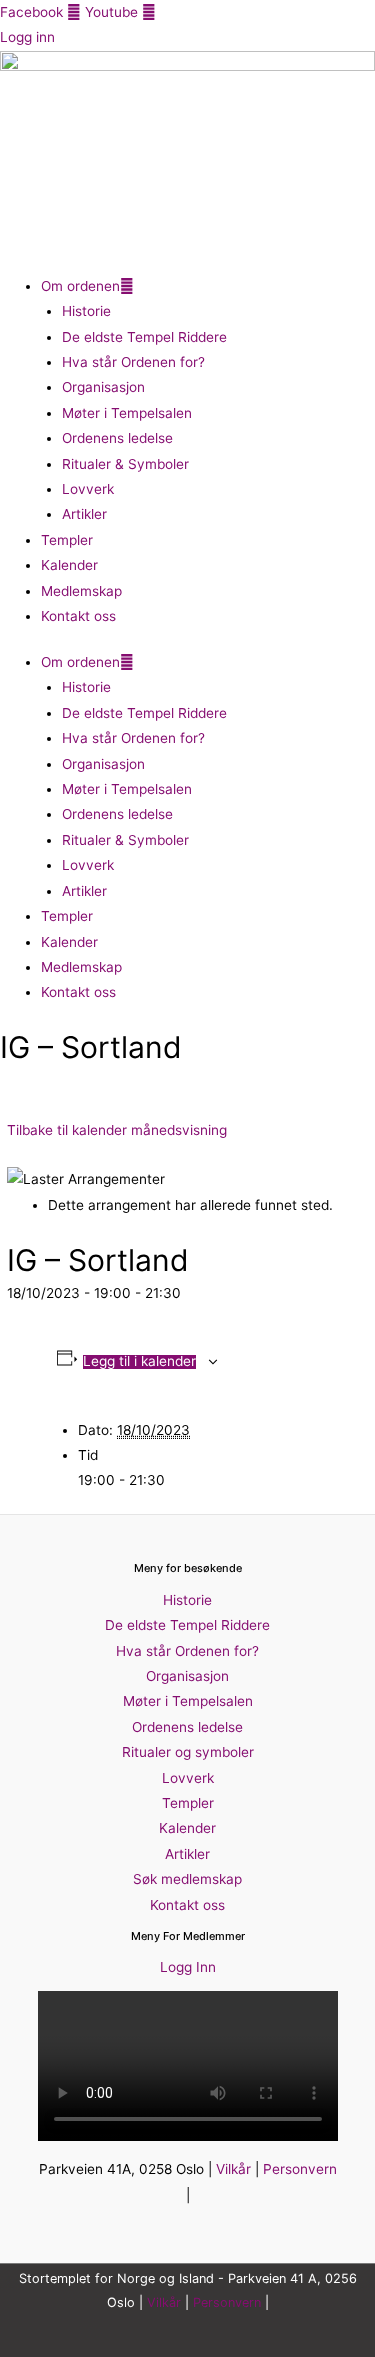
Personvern (300, 2169)
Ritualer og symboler (188, 1752)
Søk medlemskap (187, 1879)
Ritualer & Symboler (125, 464)
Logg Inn (188, 1967)
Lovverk (88, 489)
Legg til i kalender (139, 1362)
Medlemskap (81, 591)
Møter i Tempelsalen (127, 413)
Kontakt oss (78, 616)
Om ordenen (80, 286)
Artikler (84, 514)
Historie (86, 311)
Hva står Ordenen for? (133, 362)
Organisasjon (103, 387)
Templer (67, 540)
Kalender (69, 565)
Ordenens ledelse (117, 438)
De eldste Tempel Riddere (144, 337)
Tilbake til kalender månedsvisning (117, 1130)
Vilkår (233, 2169)
